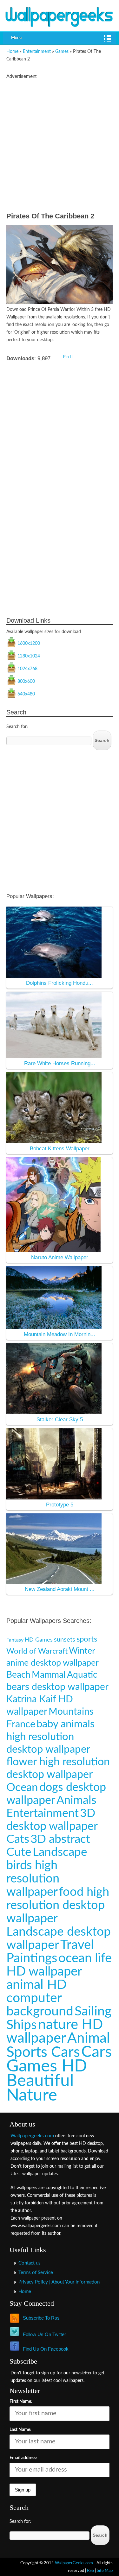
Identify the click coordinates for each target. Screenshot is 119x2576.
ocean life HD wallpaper (59, 1965)
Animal (89, 2038)
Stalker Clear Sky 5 (60, 1420)
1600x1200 (29, 644)
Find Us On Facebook (46, 2349)
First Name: (21, 2402)
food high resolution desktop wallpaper (58, 1905)
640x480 (26, 694)
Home (12, 52)
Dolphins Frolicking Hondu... (60, 983)
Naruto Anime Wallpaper (60, 1257)
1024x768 (27, 669)
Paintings (32, 1958)
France (21, 1724)
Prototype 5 (60, 1505)
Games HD (47, 2066)
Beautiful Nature (40, 2088)
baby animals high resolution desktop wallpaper (50, 1737)
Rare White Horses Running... (60, 1063)
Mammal (49, 1675)
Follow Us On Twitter (44, 2334)
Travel (77, 1945)
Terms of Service (36, 2273)
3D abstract (60, 1839)
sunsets (65, 1640)
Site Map (105, 2571)
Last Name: (20, 2430)
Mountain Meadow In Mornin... (60, 1334)
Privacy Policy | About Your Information (59, 2282)
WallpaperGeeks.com (74, 2563)
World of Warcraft (37, 1651)
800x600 (26, 682)
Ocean (22, 1788)
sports (87, 1639)
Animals (76, 1800)
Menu (16, 38)
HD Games (39, 1640)
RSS (90, 2571)
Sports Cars (43, 2052)
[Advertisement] (60, 147)
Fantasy (15, 1640)
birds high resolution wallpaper (33, 1879)
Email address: (23, 2458)
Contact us (30, 2263)
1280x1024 (29, 656)
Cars (96, 2052)
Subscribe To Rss (41, 2318)
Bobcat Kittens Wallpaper (60, 1149)
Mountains (71, 1712)
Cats (18, 1839)
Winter (82, 1651)
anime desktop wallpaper (53, 1663)
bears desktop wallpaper (57, 1687)
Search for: (17, 727)
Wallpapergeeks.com (32, 2136)
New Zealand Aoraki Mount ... (60, 1589)
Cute (19, 1852)
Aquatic (82, 1675)
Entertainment (37, 52)
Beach (18, 1675)
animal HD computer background (40, 1998)
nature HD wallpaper (55, 2032)
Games (62, 52)
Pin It (68, 357)
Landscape (60, 1852)
